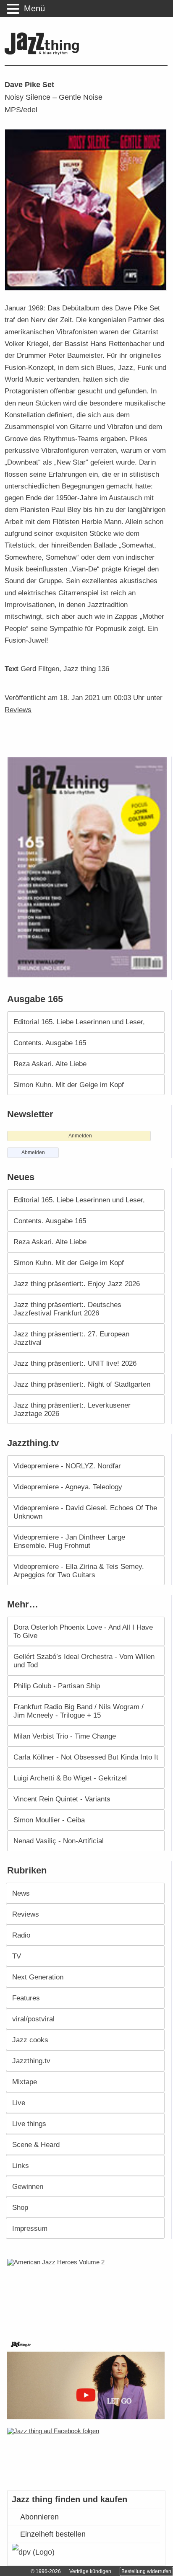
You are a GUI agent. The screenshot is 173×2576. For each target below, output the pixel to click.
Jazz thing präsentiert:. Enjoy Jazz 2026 (77, 1284)
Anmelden (80, 1136)
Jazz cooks (30, 2040)
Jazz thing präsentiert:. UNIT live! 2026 (75, 1363)
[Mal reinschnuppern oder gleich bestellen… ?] (88, 2293)
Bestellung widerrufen (146, 2571)
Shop (20, 2207)
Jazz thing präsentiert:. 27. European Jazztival (71, 1338)
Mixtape (25, 2082)
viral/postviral (33, 2019)
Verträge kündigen (90, 2571)
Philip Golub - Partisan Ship (57, 1686)
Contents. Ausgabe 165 (50, 1043)
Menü (34, 8)
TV (17, 1956)
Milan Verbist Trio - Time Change (65, 1736)
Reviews (18, 710)
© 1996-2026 (46, 2571)
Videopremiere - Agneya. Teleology (68, 1487)
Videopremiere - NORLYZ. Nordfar (67, 1466)
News (21, 1893)
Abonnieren (39, 2517)
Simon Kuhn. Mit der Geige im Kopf (69, 1085)
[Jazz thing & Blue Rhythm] (44, 53)
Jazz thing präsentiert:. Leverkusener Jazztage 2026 (72, 1409)
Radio (21, 1935)
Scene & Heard (36, 2145)
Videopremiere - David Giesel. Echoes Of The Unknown (85, 1512)
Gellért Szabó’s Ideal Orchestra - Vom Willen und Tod (84, 1661)
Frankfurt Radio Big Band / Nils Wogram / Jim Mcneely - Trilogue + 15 (79, 1711)
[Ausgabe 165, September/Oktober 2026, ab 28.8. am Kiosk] (88, 867)
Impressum (30, 2228)
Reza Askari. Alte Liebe (50, 1064)
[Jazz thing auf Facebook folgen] (87, 2455)
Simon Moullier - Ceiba (49, 1820)
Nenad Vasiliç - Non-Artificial (59, 1841)
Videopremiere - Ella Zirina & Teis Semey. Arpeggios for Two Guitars (79, 1571)
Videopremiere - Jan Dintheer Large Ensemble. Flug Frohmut (69, 1541)
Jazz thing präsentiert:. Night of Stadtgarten (82, 1384)
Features (26, 1998)
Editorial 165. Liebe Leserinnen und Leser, (79, 1022)
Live (19, 2103)
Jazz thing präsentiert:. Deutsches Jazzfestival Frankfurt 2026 (67, 1309)
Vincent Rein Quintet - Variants (62, 1799)
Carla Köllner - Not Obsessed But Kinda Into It (86, 1757)
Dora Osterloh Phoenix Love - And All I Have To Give (83, 1631)
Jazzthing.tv (31, 2061)
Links (21, 2165)
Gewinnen (28, 2186)
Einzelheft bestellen (53, 2534)
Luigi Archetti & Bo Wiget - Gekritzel (70, 1778)
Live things (29, 2124)
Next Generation (38, 1977)
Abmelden (33, 1152)
